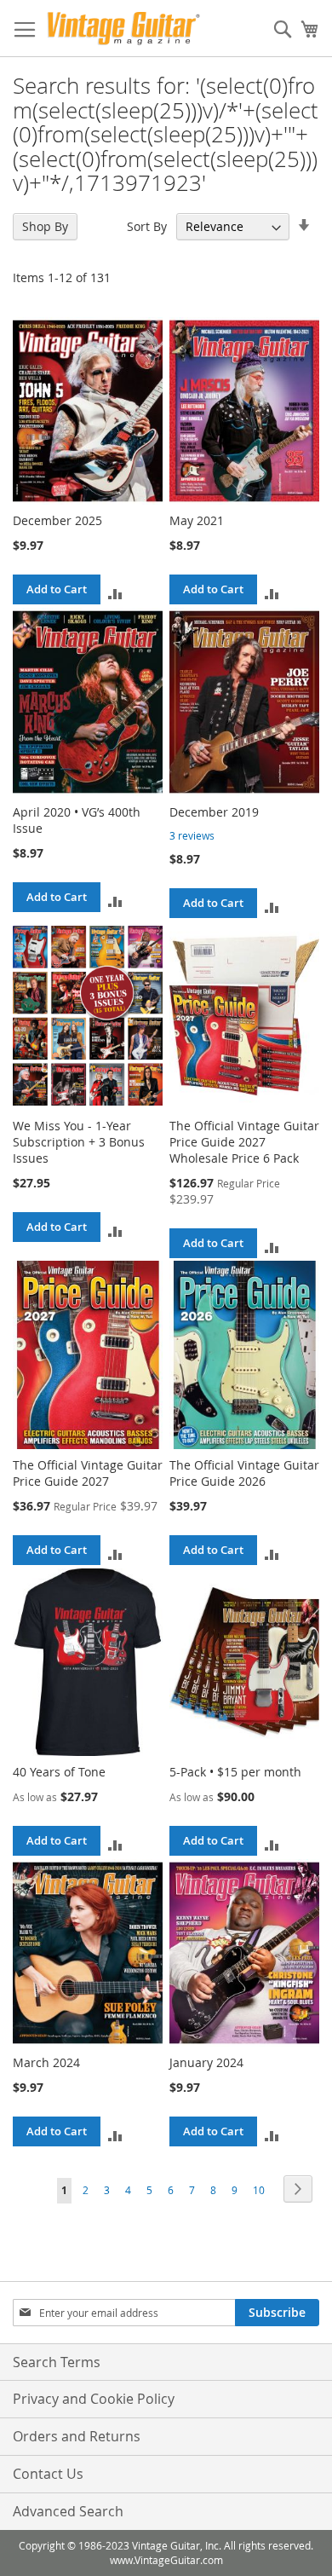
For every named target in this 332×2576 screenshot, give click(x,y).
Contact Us (48, 2474)
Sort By (147, 226)
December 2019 (214, 812)
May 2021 (197, 520)
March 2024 (46, 2062)
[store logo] (123, 29)
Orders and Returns (77, 2436)
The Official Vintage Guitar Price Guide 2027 (88, 1473)
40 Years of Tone (59, 1772)
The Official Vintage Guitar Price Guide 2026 (244, 1473)
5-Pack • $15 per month (235, 1772)
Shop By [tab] (45, 226)
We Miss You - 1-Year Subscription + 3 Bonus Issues (79, 1142)
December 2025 (57, 520)
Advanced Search (68, 2511)
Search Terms (57, 2362)
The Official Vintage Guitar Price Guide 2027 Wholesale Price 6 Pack (244, 1142)
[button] (115, 593)
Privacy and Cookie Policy (94, 2399)
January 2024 (206, 2062)
